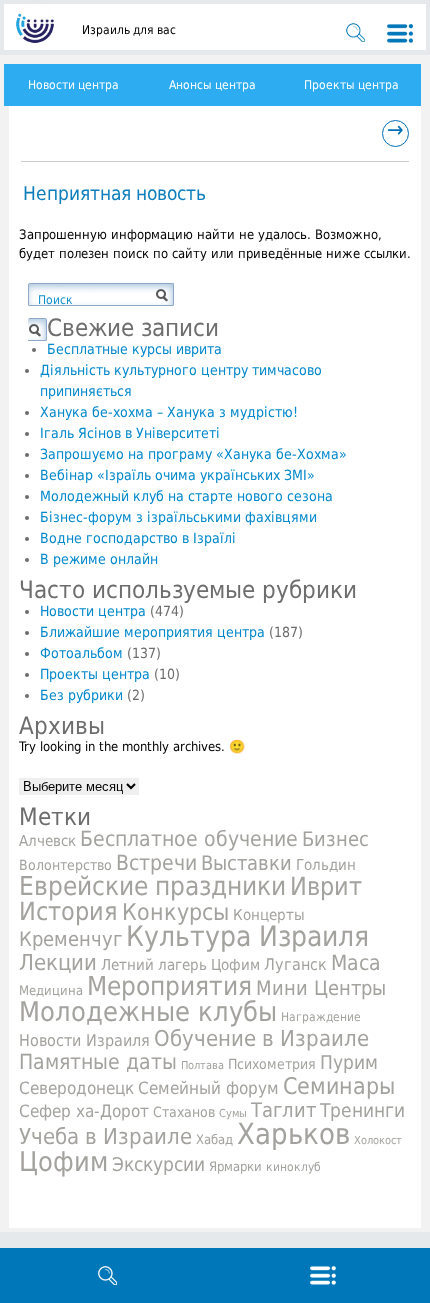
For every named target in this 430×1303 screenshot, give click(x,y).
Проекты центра (351, 85)
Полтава (202, 1065)
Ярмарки (235, 1166)
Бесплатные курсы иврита (134, 349)
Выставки (246, 863)
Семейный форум (208, 1088)
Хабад (214, 1139)
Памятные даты (98, 1062)
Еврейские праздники (152, 886)
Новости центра (73, 85)
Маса (356, 963)
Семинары (339, 1086)
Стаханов (184, 1112)
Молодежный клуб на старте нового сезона (186, 496)
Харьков (293, 1134)
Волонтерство (65, 865)
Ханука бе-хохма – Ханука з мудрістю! (169, 412)
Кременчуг (70, 939)
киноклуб (293, 1167)
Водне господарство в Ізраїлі (138, 538)
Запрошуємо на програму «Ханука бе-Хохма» (193, 454)
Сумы (233, 1113)
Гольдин (326, 864)
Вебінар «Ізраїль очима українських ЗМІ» (177, 475)
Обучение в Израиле (261, 1038)
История (68, 911)
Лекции (58, 962)
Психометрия (272, 1064)
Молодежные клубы (148, 1011)
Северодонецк (76, 1088)
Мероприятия (169, 986)
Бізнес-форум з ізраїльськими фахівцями (178, 517)
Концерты (269, 914)
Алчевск (47, 840)
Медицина (51, 990)
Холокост (378, 1140)
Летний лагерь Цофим (180, 964)
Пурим (349, 1062)
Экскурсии (158, 1164)
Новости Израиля (84, 1041)
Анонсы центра (212, 85)
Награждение (321, 1017)
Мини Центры (321, 988)
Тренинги (362, 1110)
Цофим (63, 1161)
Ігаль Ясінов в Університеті (130, 433)
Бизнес (335, 839)
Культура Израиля (247, 936)
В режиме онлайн (99, 559)
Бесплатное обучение (189, 838)
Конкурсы (175, 912)
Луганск (295, 965)
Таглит (283, 1110)
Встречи (156, 862)
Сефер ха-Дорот (84, 1111)
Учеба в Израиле (105, 1136)
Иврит (326, 886)
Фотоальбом (81, 653)
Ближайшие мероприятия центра (152, 632)
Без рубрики (81, 695)
